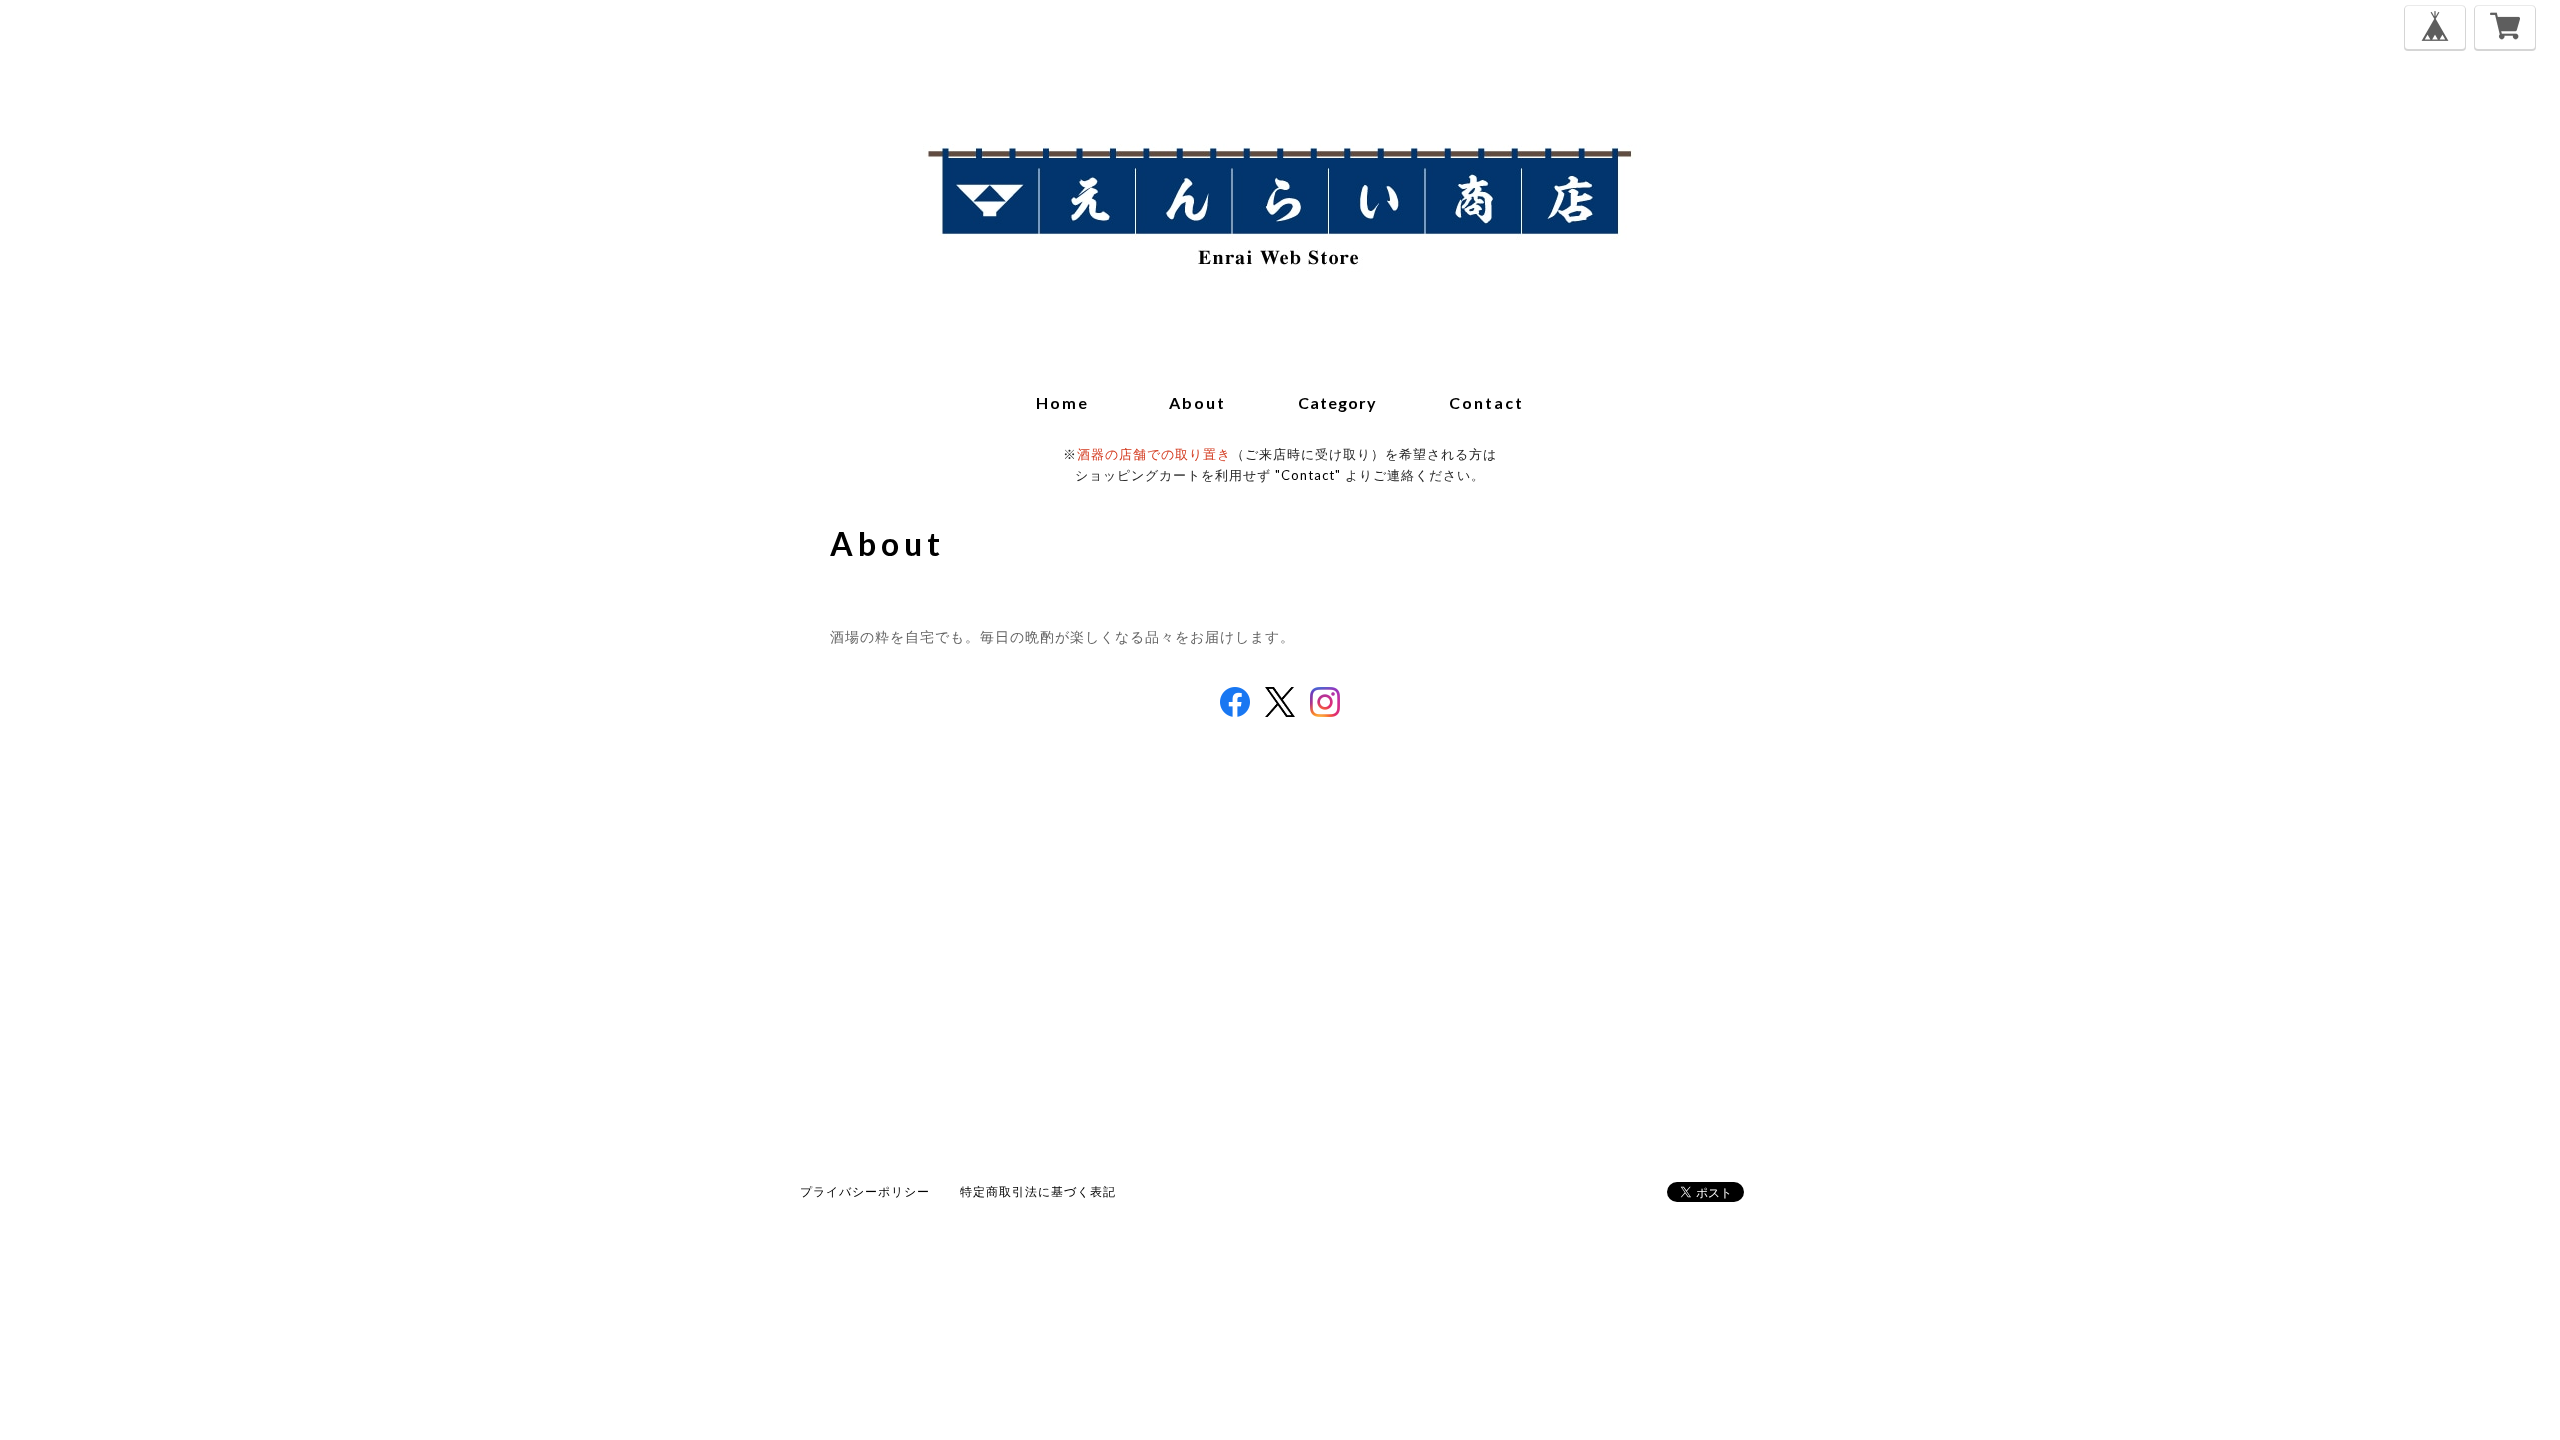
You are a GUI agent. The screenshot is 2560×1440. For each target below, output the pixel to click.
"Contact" (1308, 475)
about (1197, 402)
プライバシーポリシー (865, 1191)
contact (1486, 402)
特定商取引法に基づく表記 (1038, 1191)
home (1062, 402)
